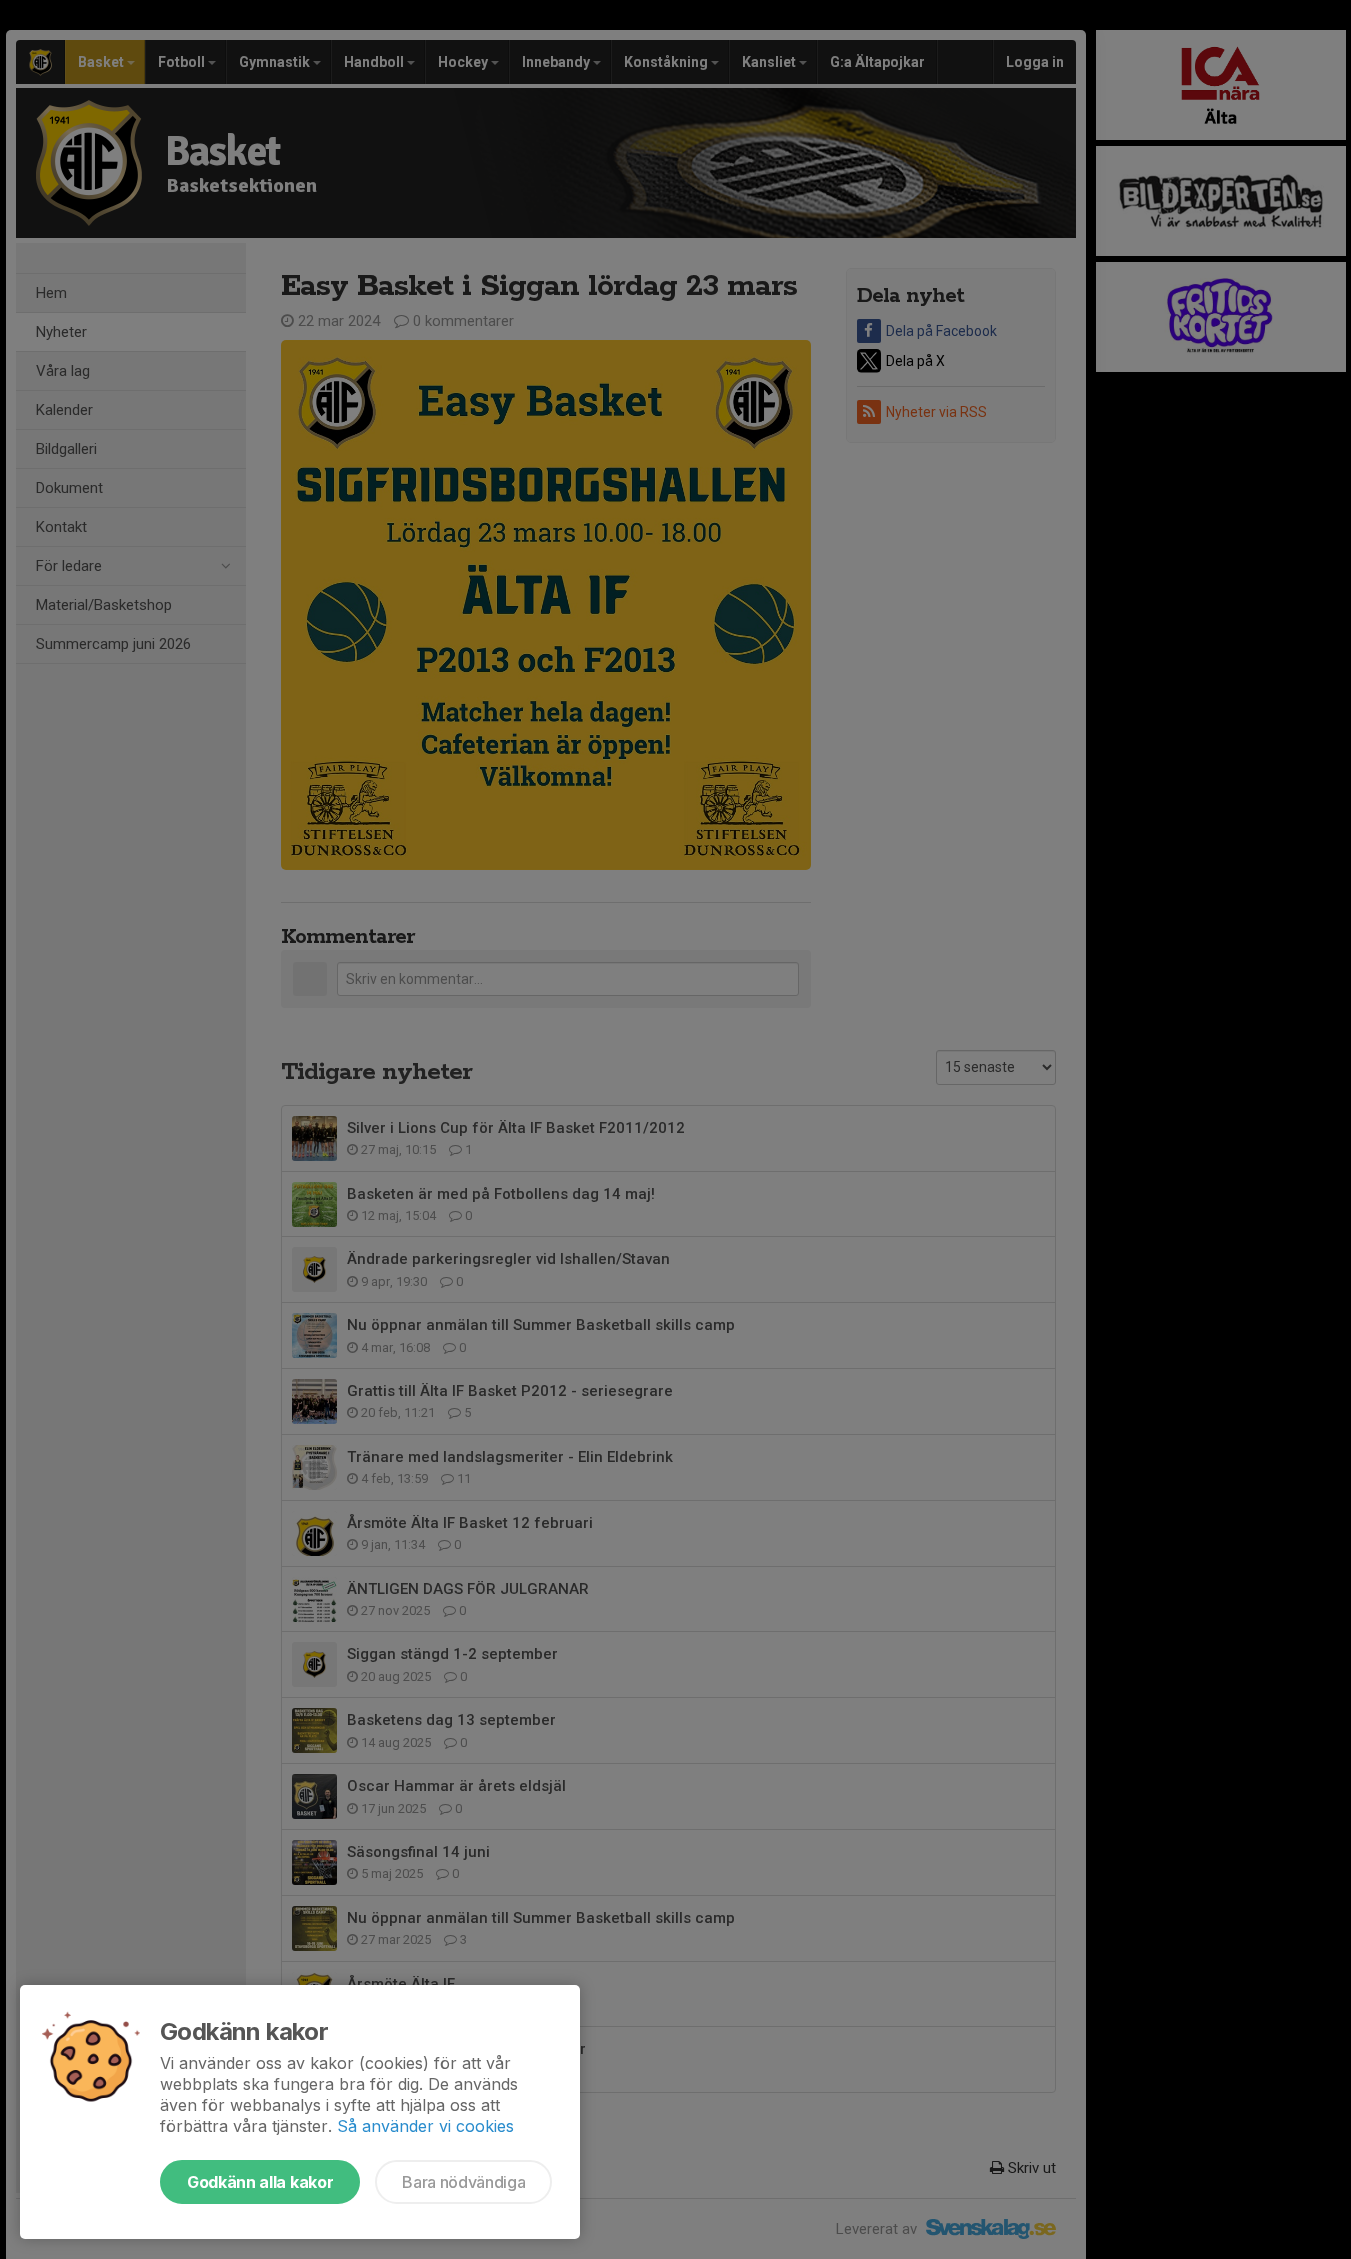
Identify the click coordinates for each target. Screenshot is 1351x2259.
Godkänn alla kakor (260, 2182)
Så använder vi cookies (425, 2126)
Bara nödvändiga (463, 2182)
